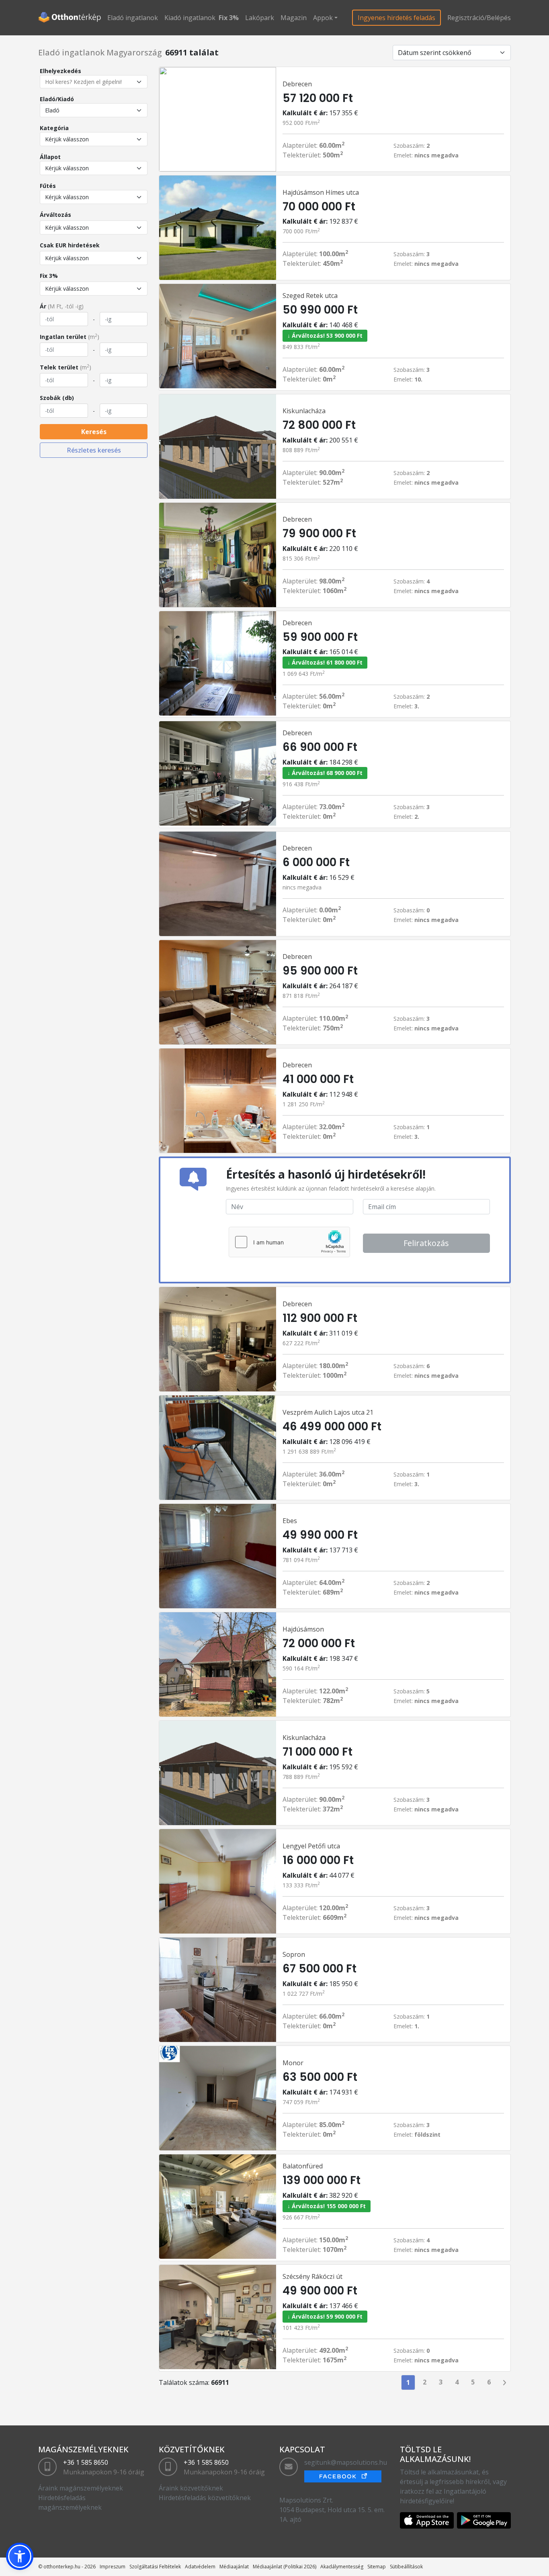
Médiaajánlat (234, 2567)
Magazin (294, 18)
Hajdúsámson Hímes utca (321, 192)
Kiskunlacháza (304, 411)
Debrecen (297, 84)
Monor (293, 2063)
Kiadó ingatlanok (190, 18)
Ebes (290, 1521)
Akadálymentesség (342, 2567)
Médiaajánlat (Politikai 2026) (285, 2567)
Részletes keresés (94, 450)
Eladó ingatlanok (133, 18)
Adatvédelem (200, 2567)
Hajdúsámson (303, 1629)
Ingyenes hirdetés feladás (396, 18)
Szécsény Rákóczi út (312, 2276)
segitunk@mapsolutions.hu (346, 2462)
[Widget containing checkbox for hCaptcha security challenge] (289, 1242)
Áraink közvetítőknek (191, 2488)
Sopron (294, 1954)
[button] (20, 2556)
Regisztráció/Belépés (479, 18)
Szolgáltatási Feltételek (155, 2567)
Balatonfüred (303, 2166)
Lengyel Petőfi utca (311, 1846)
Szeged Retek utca (310, 296)
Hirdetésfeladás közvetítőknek (205, 2498)
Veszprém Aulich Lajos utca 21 (328, 1412)
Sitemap (377, 2567)
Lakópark (260, 18)
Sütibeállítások (406, 2567)
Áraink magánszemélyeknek (81, 2488)
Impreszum (113, 2567)
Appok (323, 18)
